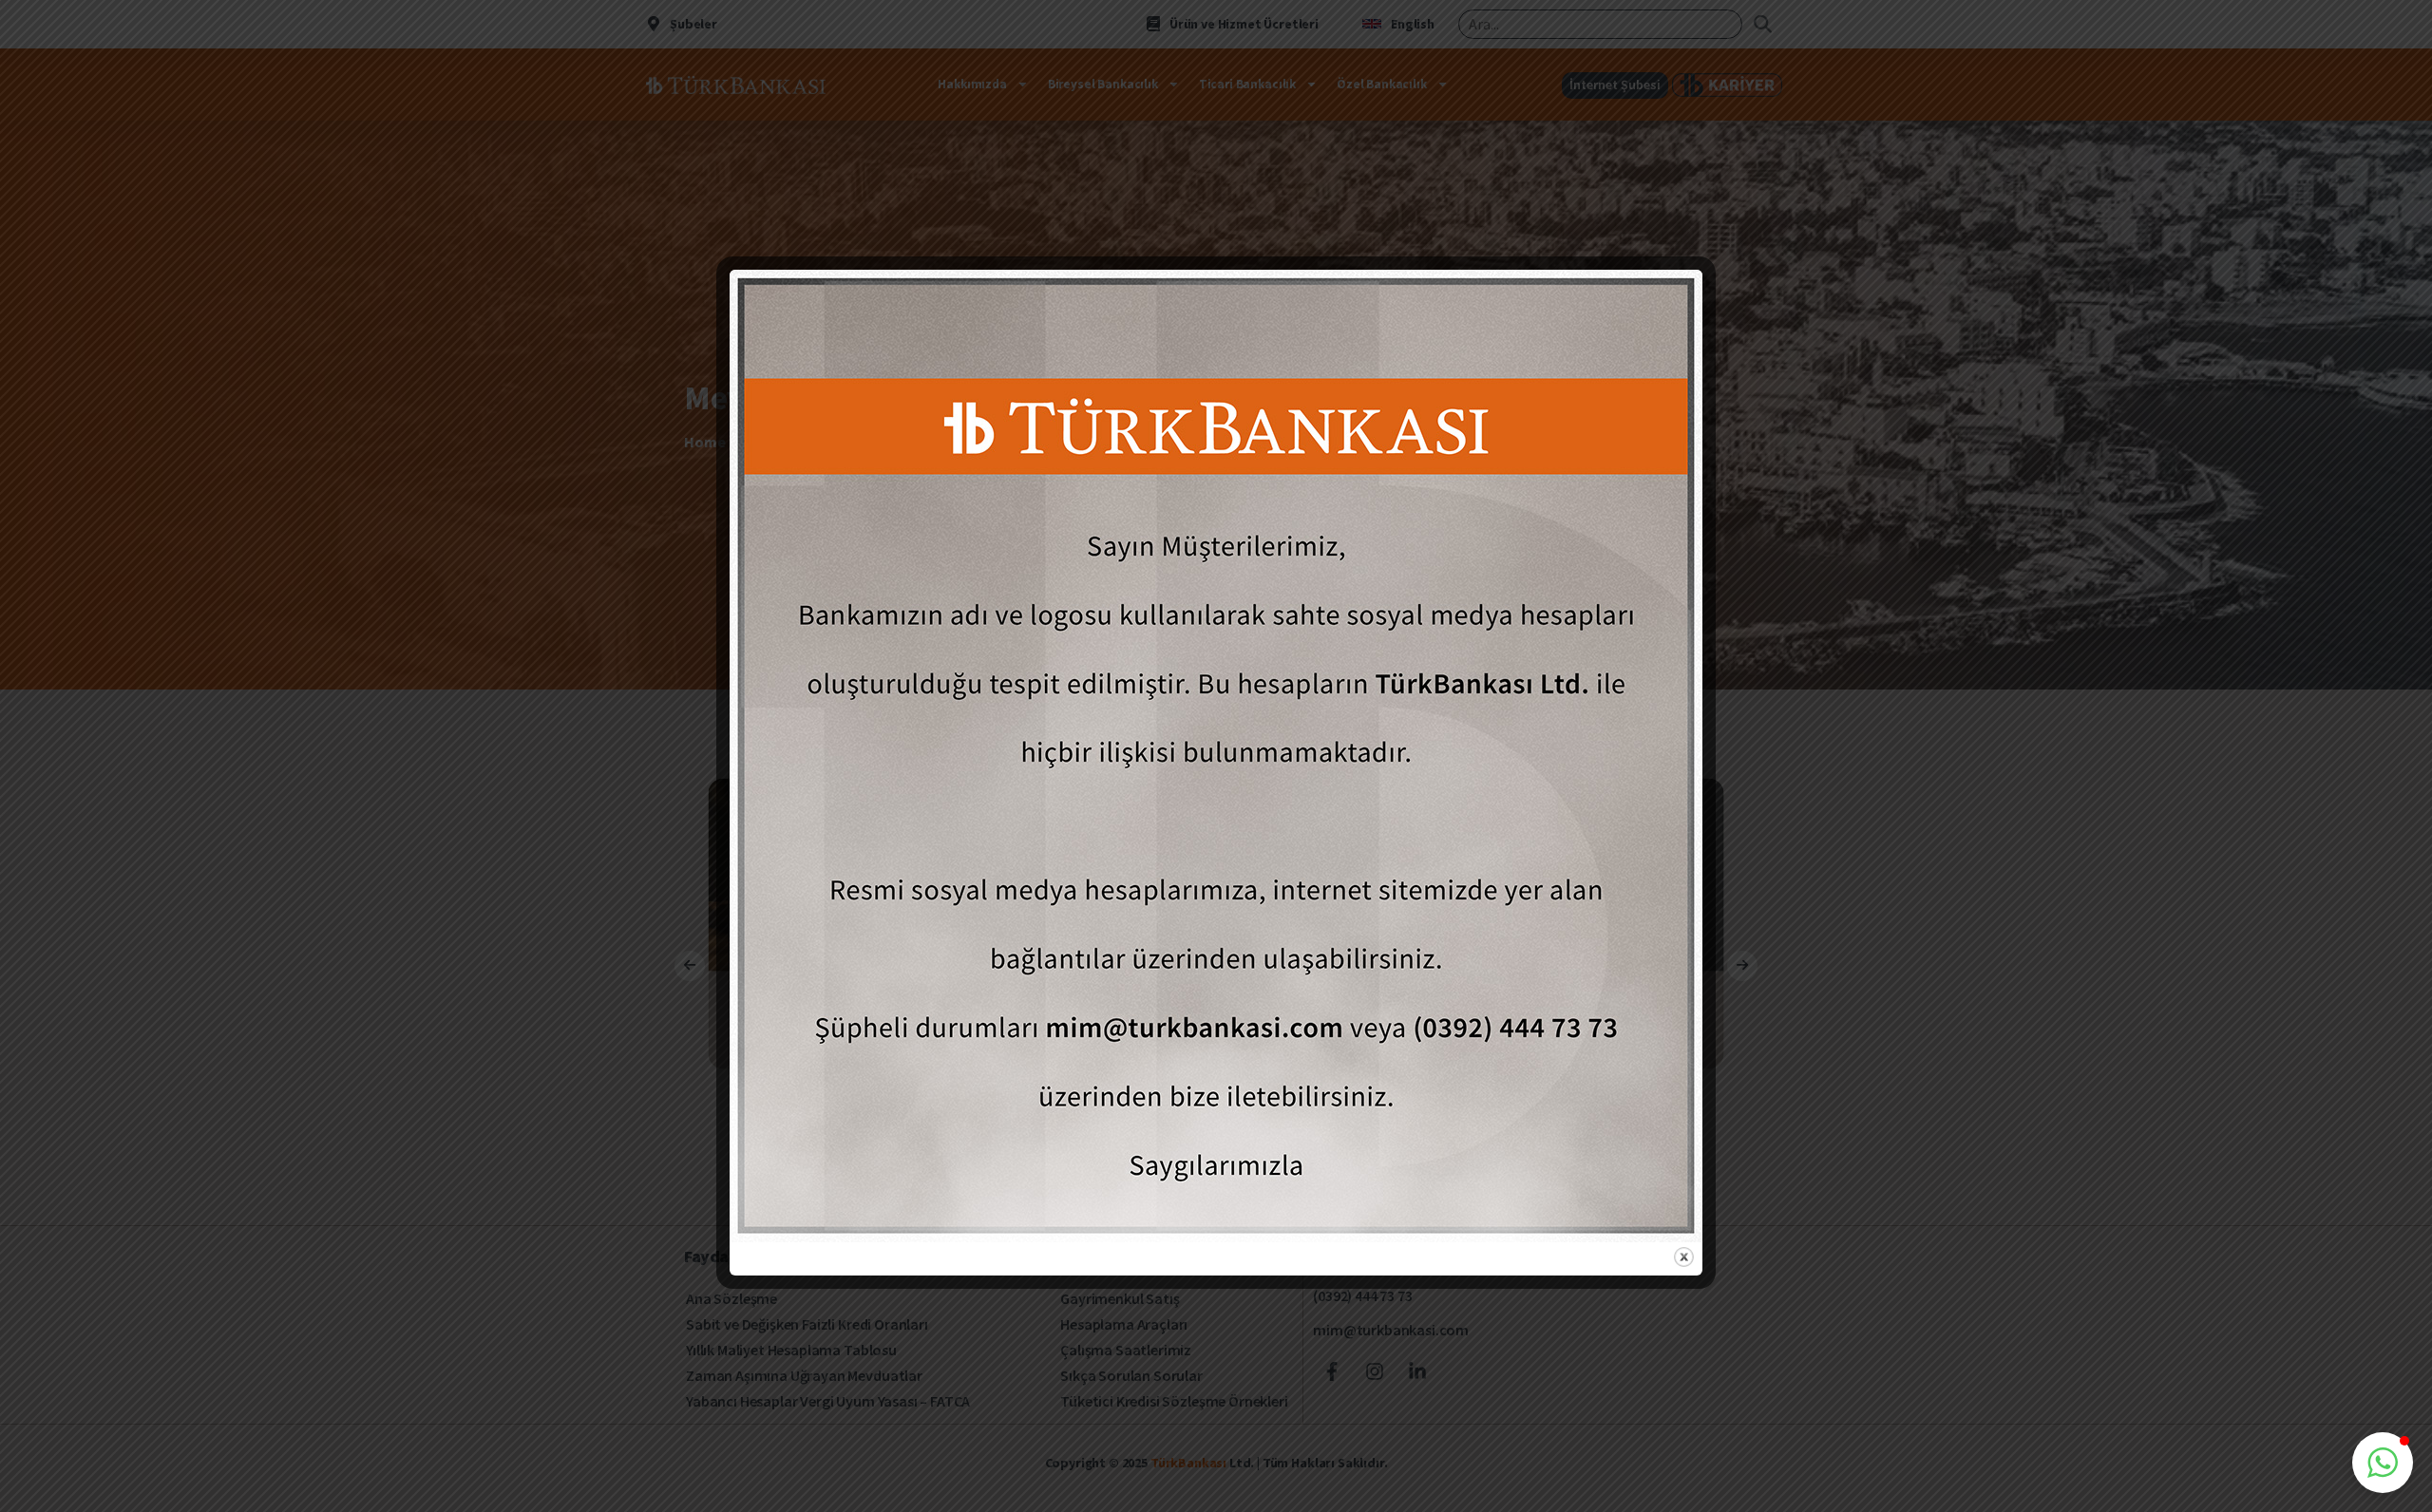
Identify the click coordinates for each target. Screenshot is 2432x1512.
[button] (2383, 1463)
